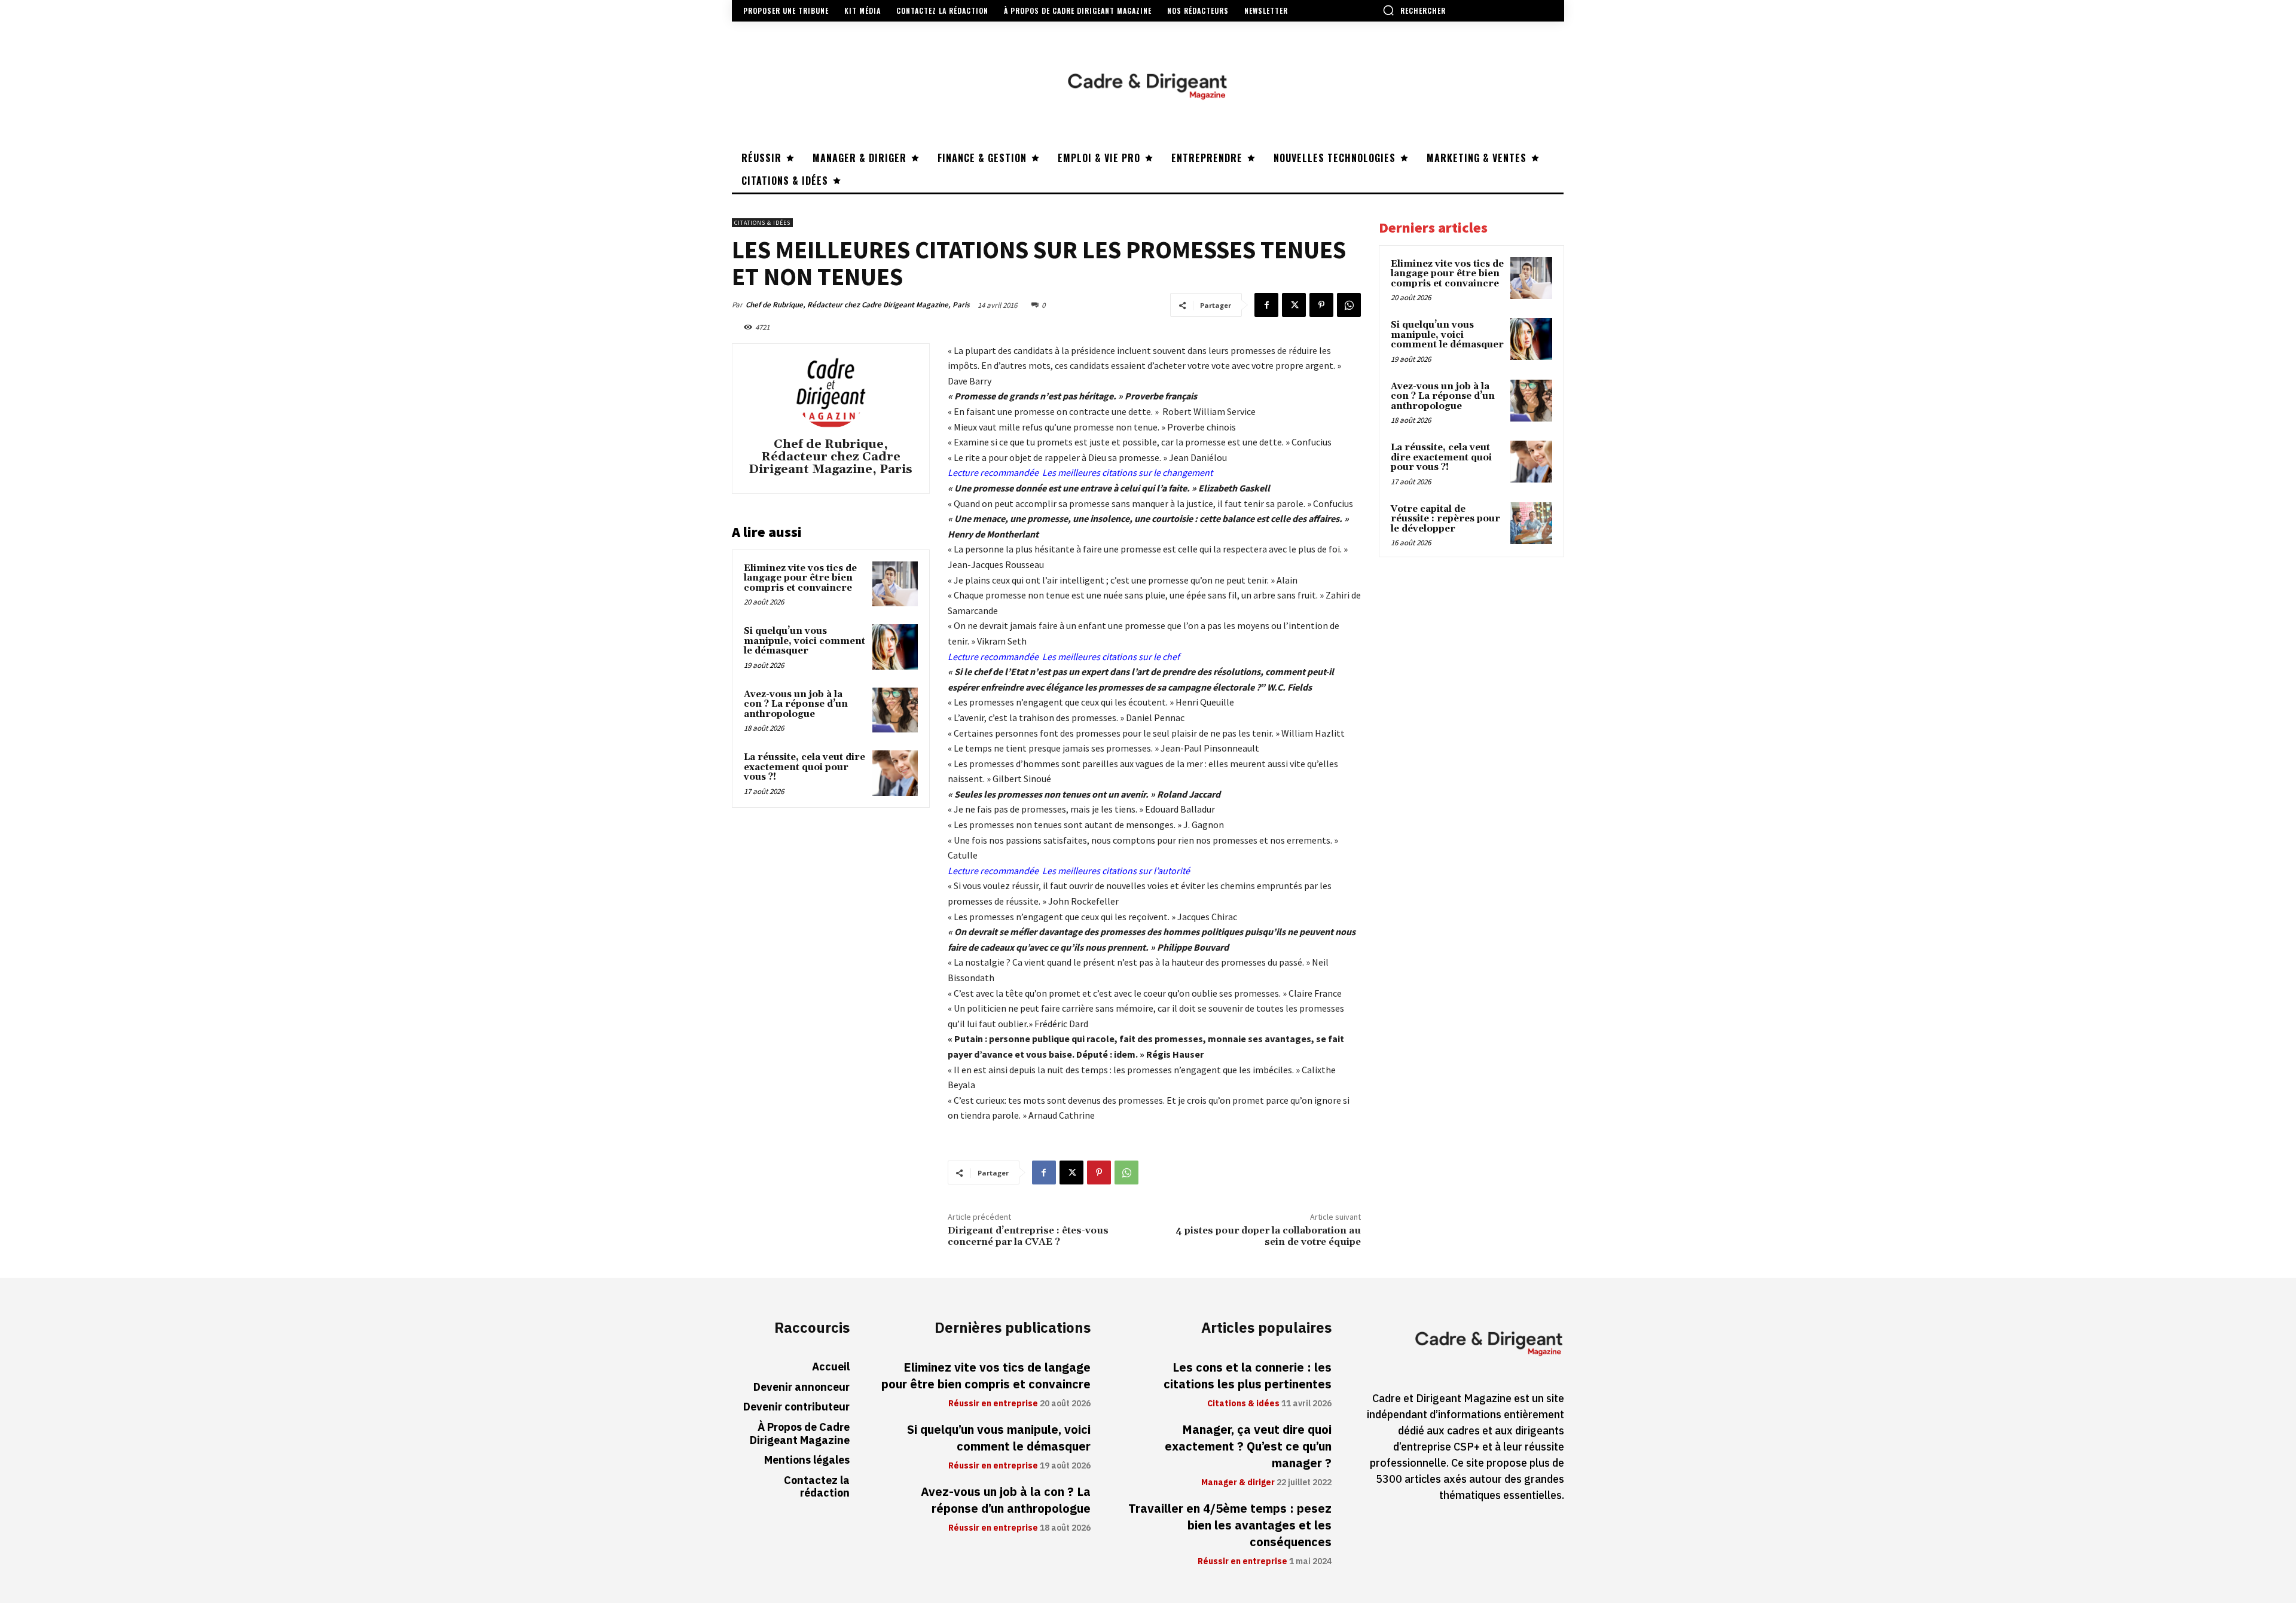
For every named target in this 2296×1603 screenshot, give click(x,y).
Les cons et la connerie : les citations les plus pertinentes (1248, 1376)
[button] (1414, 10)
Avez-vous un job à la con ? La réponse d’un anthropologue (796, 704)
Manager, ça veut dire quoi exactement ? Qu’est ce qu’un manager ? (1248, 1446)
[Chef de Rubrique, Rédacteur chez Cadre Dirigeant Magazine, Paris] (831, 392)
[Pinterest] (1321, 305)
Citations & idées (762, 223)
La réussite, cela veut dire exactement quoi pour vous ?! (804, 767)
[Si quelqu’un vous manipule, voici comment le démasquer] (895, 647)
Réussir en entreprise (993, 1404)
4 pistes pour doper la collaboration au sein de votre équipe (1268, 1236)
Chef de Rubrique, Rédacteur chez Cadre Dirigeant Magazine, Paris (858, 305)
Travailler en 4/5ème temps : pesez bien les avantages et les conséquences (1230, 1525)
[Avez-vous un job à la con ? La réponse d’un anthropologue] (895, 710)
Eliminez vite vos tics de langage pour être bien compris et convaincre (800, 578)
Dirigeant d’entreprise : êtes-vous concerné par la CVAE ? (1028, 1236)
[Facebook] (1266, 305)
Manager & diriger (1238, 1483)
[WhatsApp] (1349, 305)
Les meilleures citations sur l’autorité (1116, 871)
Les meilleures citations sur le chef (1111, 657)
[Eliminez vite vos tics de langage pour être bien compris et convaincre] (895, 584)
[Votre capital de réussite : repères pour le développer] (1531, 523)
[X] (1294, 305)
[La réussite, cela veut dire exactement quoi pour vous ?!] (895, 773)
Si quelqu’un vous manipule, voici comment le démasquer (804, 641)
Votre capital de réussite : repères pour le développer (1445, 519)
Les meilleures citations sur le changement (1127, 472)
